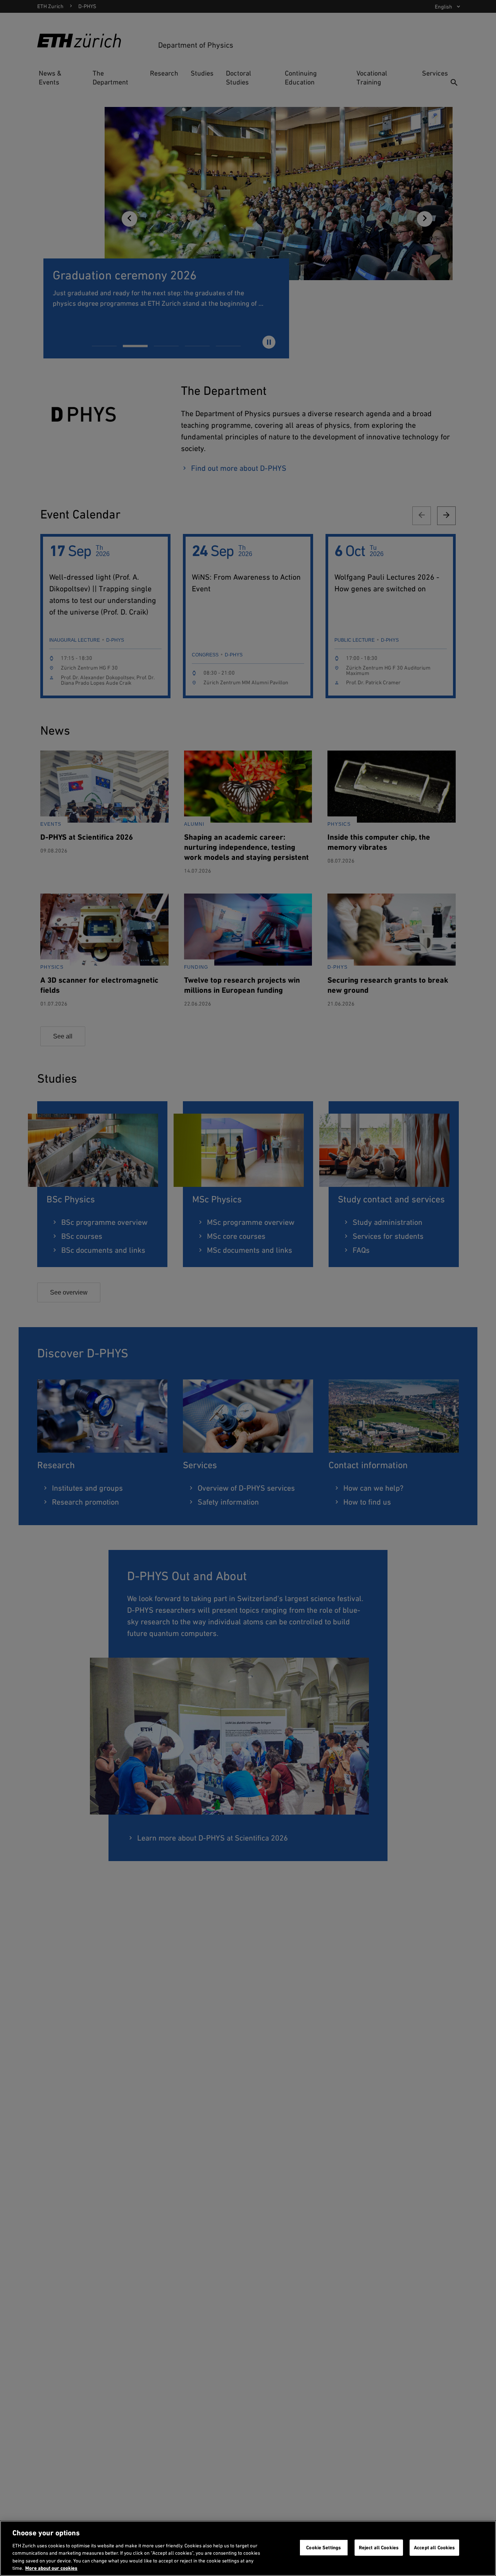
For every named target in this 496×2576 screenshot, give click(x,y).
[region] (248, 2548)
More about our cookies (51, 2568)
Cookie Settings (324, 2548)
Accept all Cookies (434, 2548)
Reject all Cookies (379, 2548)
